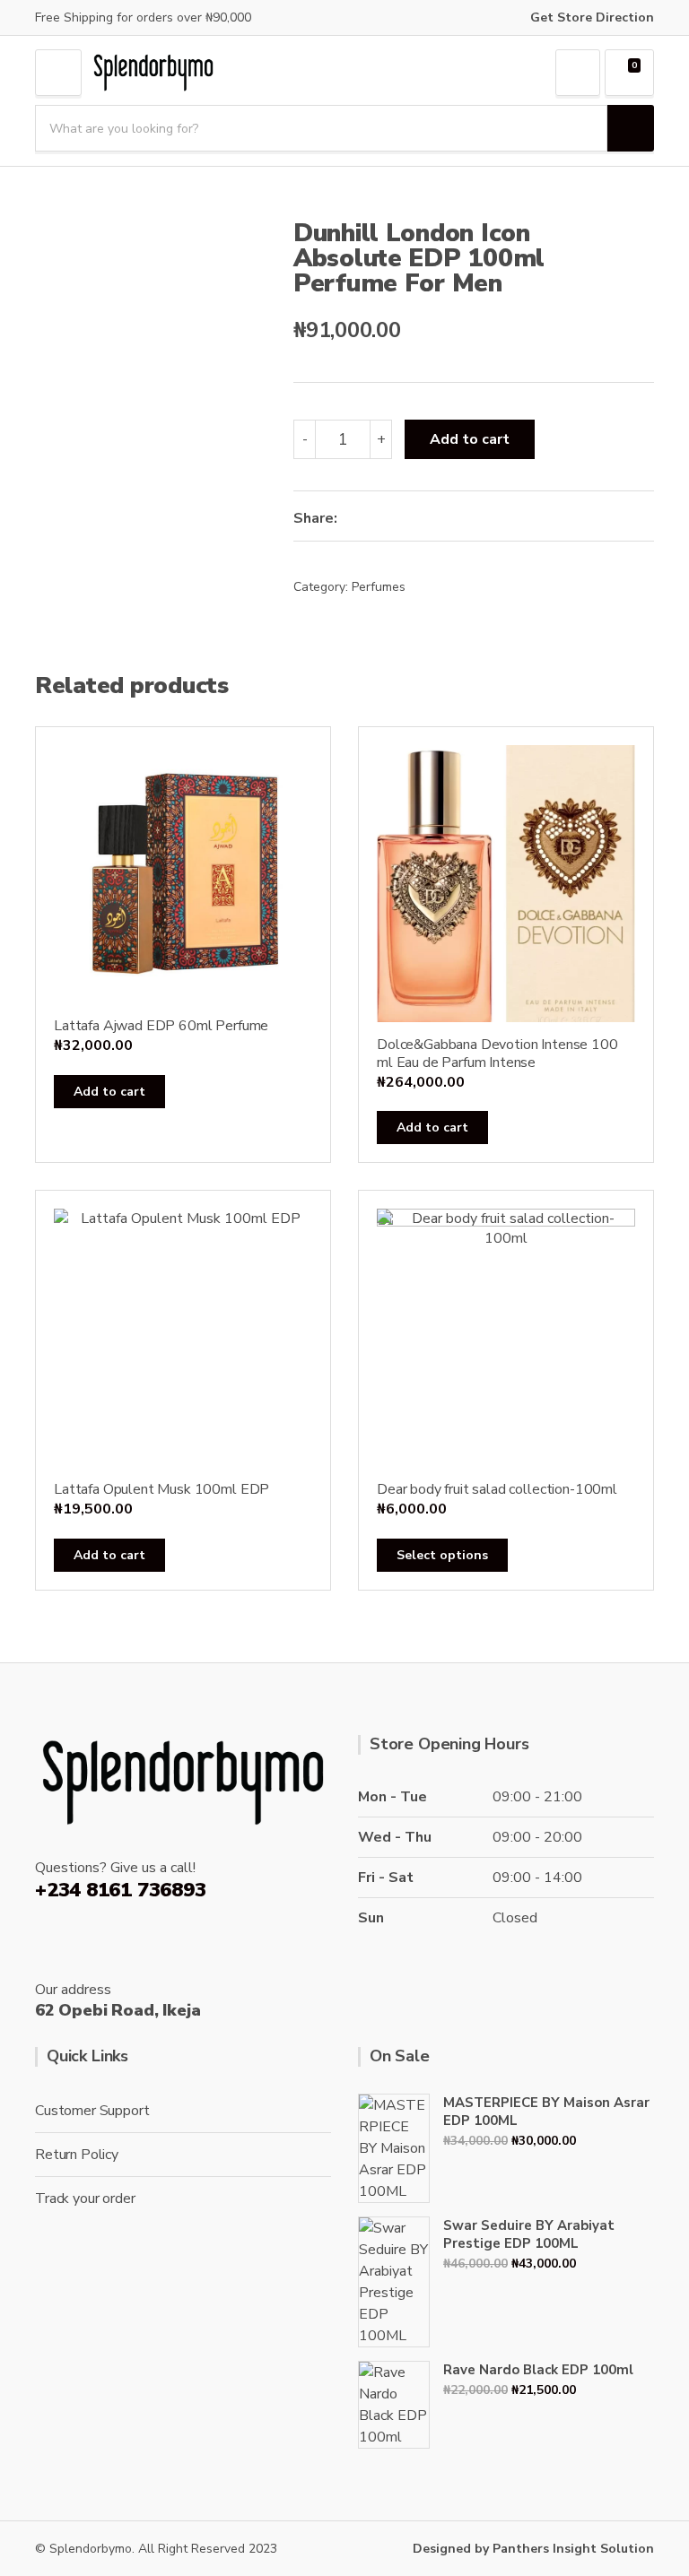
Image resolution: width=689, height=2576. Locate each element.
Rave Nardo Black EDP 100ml (538, 2370)
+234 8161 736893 (120, 1890)
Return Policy (77, 2155)
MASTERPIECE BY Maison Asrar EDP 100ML (546, 2112)
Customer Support (92, 2111)
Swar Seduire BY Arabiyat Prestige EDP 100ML (529, 2234)
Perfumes (379, 587)
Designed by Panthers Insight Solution (533, 2549)
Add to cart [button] (109, 1092)
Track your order (85, 2199)
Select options (442, 1555)
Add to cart (470, 439)
